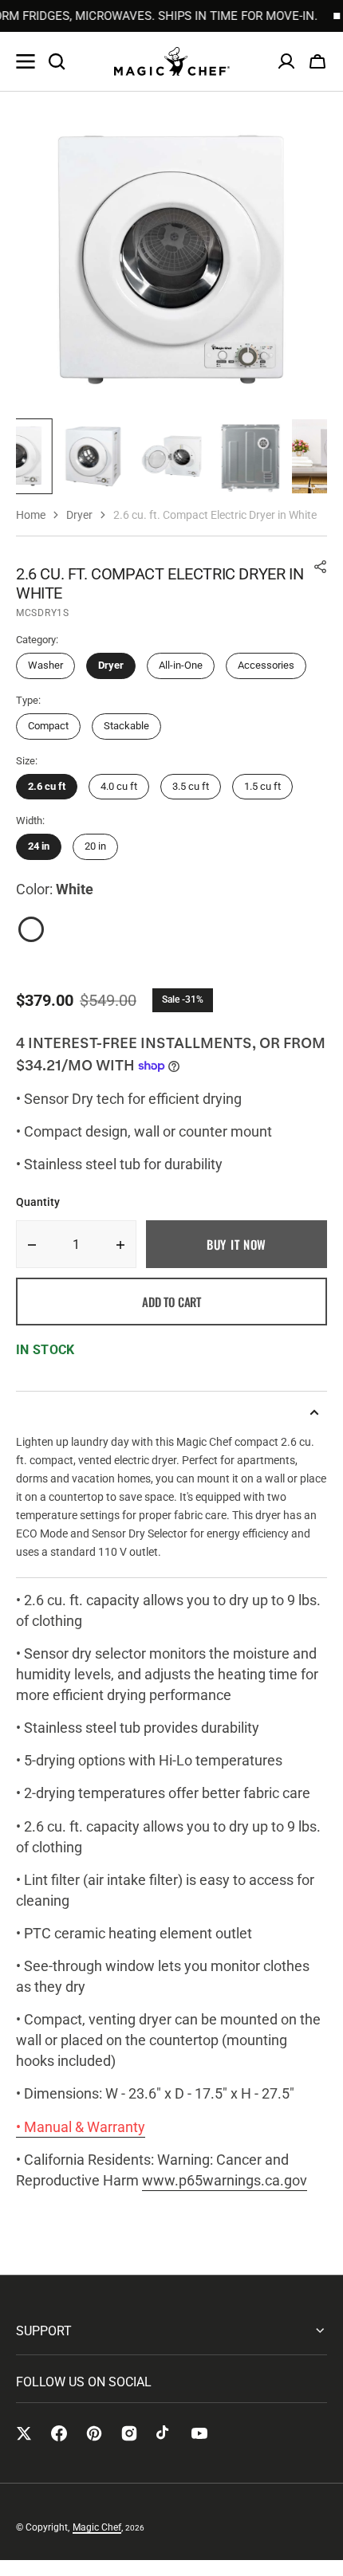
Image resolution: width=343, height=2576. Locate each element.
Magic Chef (97, 2527)
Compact (48, 726)
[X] (24, 2433)
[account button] (286, 61)
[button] (317, 61)
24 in (39, 846)
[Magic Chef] (172, 61)
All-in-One (181, 665)
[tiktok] (164, 2433)
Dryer (111, 665)
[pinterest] (94, 2433)
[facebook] (59, 2433)
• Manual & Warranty (81, 2127)
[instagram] (129, 2433)
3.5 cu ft (191, 786)
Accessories (266, 665)
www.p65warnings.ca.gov (225, 2180)
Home (31, 515)
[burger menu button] (26, 61)
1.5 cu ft (262, 786)
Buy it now (237, 1244)
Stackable (126, 726)
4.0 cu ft (119, 786)
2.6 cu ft (47, 786)
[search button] (57, 61)
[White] (31, 929)
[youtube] (199, 2433)
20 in (95, 846)
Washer (45, 665)
